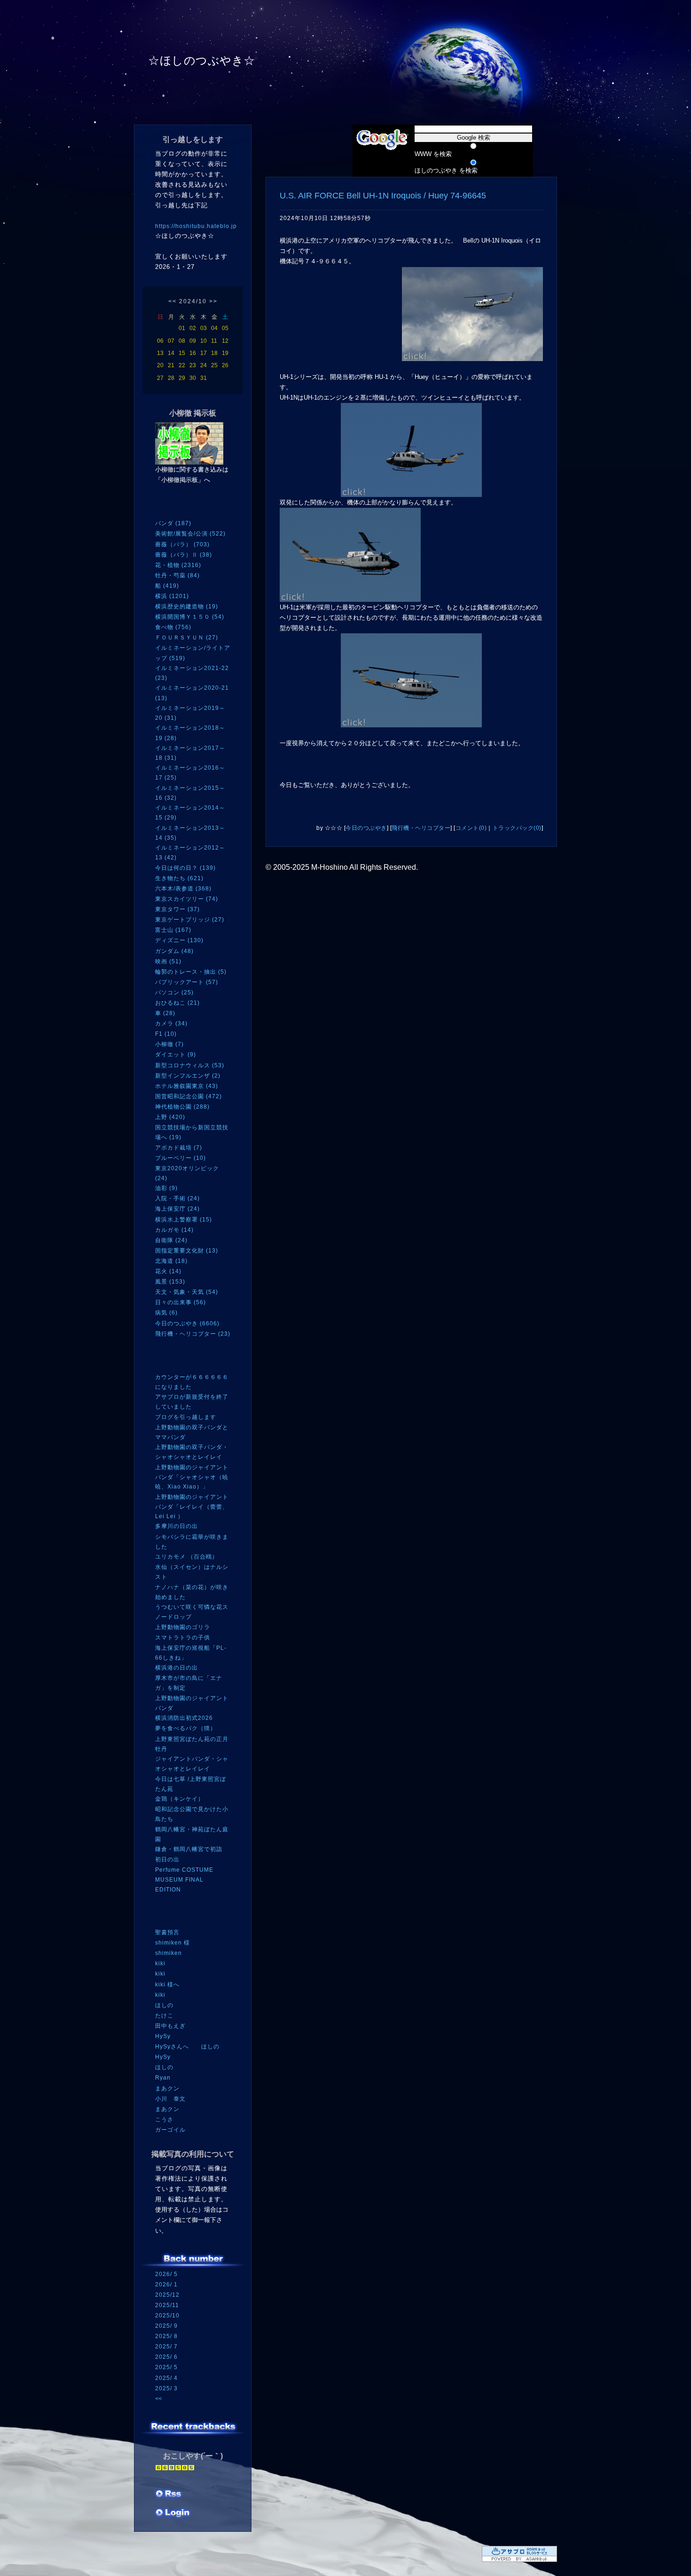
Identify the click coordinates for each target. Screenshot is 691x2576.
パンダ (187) (173, 523)
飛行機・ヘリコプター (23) (193, 1334)
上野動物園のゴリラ (183, 1627)
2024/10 (193, 301)
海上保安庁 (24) (177, 1209)
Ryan (163, 2078)
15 (182, 353)
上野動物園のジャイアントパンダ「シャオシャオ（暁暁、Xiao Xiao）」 (192, 1477)
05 (225, 328)
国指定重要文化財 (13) (187, 1251)
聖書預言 (167, 1932)
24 (204, 365)
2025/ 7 (166, 2347)
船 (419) (167, 586)
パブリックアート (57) (187, 982)
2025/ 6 (166, 2357)
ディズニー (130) (179, 940)
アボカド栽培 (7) (179, 1148)
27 (160, 378)
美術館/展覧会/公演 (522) (190, 534)
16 (193, 353)
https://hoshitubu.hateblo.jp (196, 226)
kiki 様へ (167, 1985)
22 (182, 365)
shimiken (169, 1953)
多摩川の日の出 (177, 1526)
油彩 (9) (166, 1188)
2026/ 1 (166, 2285)
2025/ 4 (166, 2378)
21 (171, 365)
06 (160, 341)
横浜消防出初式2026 (184, 1718)
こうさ (164, 2119)
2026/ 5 (166, 2274)
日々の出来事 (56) (181, 1302)
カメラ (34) (171, 1024)
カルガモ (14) (174, 1230)
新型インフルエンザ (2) (188, 1076)
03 (204, 328)
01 (182, 328)
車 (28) (165, 1013)
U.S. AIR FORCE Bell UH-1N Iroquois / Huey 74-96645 (383, 196)
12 (225, 341)
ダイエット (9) (176, 1055)
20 (160, 365)
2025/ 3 (166, 2388)
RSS (169, 2495)
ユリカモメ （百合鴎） (187, 1557)
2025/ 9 (166, 2326)
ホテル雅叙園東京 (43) (187, 1086)
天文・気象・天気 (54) (187, 1292)
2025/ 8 (166, 2336)
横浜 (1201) (172, 596)
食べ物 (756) (173, 627)
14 (171, 353)
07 (171, 341)
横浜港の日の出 (177, 1668)
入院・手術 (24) (177, 1198)
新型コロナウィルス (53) (190, 1065)
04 (214, 328)
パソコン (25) (174, 993)
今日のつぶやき (366, 828)
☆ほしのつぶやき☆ (202, 60)
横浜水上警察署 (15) (184, 1220)
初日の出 (167, 1859)
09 (193, 341)
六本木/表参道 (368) (183, 889)
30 (193, 378)
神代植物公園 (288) (182, 1107)
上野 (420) (170, 1117)
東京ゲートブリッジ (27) (190, 920)
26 (225, 365)
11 (214, 341)
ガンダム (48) (174, 951)
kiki (160, 1963)
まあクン (167, 2088)
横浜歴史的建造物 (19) (187, 607)
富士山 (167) (173, 930)
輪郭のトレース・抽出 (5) (191, 972)
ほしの (164, 2005)
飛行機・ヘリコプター (421, 828)
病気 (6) (166, 1313)
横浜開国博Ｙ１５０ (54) (190, 617)
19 (225, 353)
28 (171, 378)
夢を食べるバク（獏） (186, 1728)
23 (193, 365)
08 (182, 341)
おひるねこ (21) (177, 1003)
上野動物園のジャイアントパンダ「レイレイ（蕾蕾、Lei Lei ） (192, 1507)
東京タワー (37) (177, 909)
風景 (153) (170, 1282)
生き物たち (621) (179, 878)
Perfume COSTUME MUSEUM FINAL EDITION (184, 1879)
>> (213, 301)
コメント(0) (471, 828)
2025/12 (167, 2295)
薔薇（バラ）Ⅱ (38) (184, 555)
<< (173, 301)
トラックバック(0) (517, 828)
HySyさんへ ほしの (187, 2047)
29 (182, 378)
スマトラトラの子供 (183, 1638)
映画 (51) (168, 961)
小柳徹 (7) (169, 1044)
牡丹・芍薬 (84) (177, 575)
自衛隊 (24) (171, 1240)
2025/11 (167, 2305)
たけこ (164, 2016)
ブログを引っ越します (186, 1417)
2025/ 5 (166, 2367)
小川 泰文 (170, 2099)
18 (214, 353)
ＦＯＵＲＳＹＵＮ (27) (187, 638)
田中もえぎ (170, 2026)
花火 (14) (168, 1271)
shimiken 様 (173, 1943)
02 (193, 328)
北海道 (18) (171, 1261)
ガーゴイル (170, 2130)
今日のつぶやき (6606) (187, 1323)
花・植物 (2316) (178, 565)
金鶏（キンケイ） (180, 1799)
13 (160, 353)
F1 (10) (166, 1034)
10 (204, 341)
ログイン (173, 2513)
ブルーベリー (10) (181, 1158)
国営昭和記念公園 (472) (188, 1096)
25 (214, 365)
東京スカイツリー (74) (187, 899)
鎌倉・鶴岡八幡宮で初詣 (189, 1849)
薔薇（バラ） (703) (182, 544)
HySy (163, 2036)
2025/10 (167, 2316)
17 (204, 353)
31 (204, 378)
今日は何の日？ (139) (185, 868)
